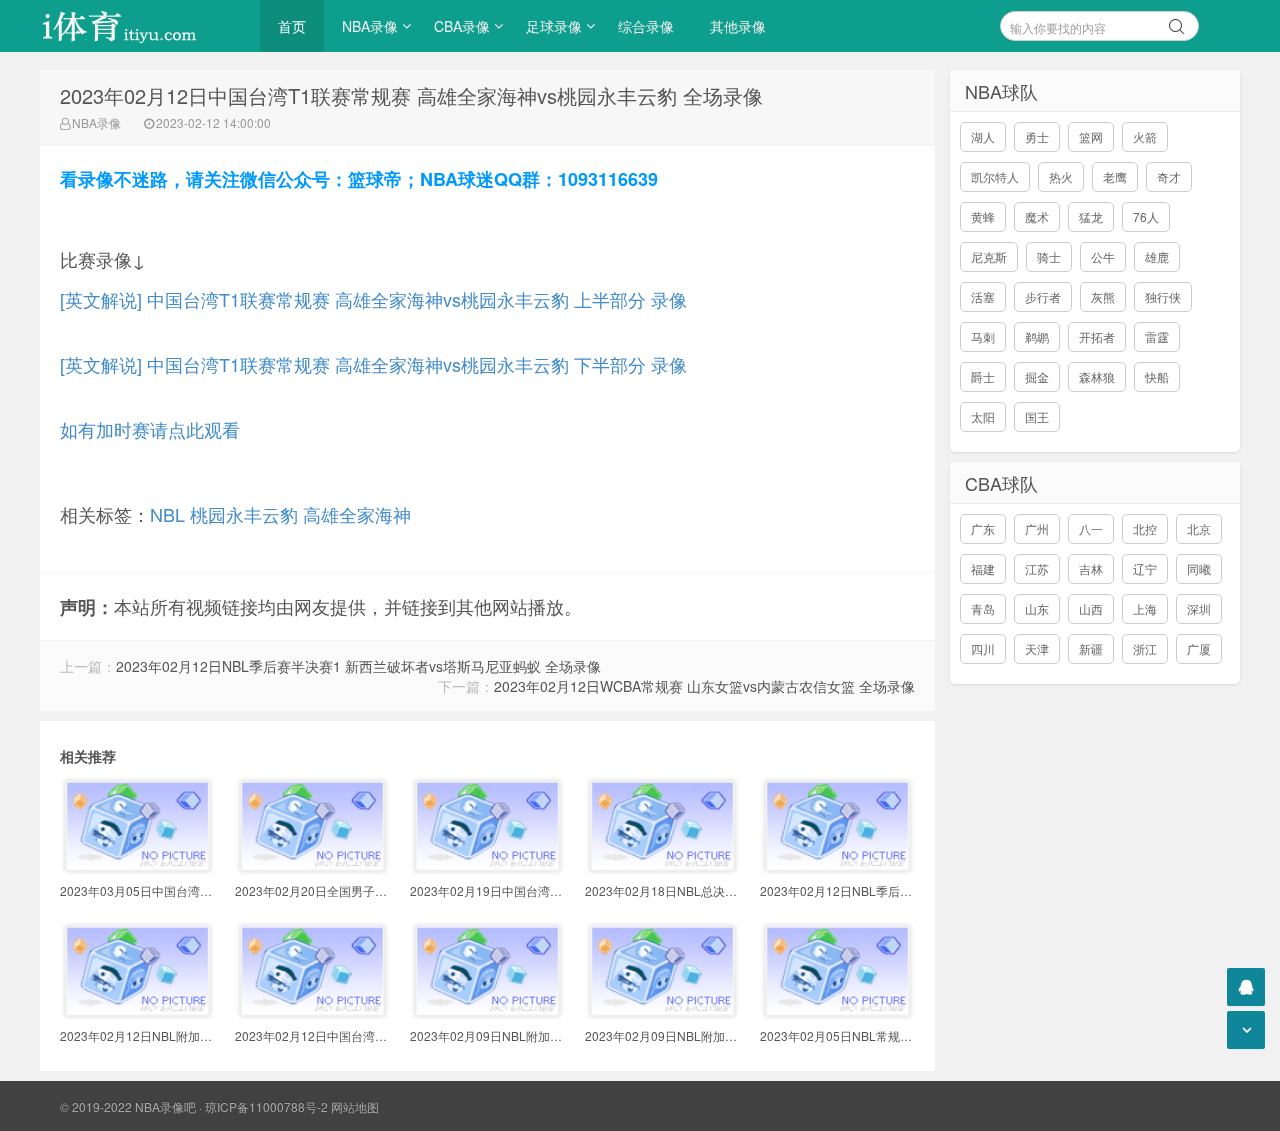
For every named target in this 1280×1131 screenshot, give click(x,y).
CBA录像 (462, 26)
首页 (292, 26)
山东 (1037, 608)
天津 (1037, 648)
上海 (1145, 608)
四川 (983, 648)
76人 (1146, 216)
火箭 (1145, 136)
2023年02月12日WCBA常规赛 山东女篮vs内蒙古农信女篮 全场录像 (704, 686)
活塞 (983, 296)
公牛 (1103, 256)
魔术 (1037, 216)
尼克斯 (989, 256)
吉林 (1091, 568)
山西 (1091, 608)
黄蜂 (983, 216)
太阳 (983, 416)
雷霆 (1157, 336)
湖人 (983, 136)
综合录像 (646, 26)
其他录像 (738, 26)
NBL (167, 514)
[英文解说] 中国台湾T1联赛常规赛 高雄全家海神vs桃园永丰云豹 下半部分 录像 (373, 364)
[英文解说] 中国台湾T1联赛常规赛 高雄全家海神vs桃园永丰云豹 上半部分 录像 (373, 299)
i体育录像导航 (140, 26)
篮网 (1091, 136)
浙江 (1145, 648)
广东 (983, 528)
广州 (1037, 528)
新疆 (1091, 648)
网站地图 (355, 1106)
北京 (1199, 528)
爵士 (983, 376)
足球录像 (554, 26)
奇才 (1169, 176)
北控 (1145, 528)
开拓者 (1097, 336)
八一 (1091, 528)
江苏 (1037, 568)
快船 (1157, 376)
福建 (983, 568)
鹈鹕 (1037, 336)
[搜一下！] (1177, 23)
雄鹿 (1157, 256)
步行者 (1043, 296)
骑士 (1049, 256)
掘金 (1037, 376)
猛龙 (1091, 216)
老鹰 (1115, 176)
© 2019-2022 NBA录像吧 (128, 1106)
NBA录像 (370, 26)
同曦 (1199, 568)
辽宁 (1145, 568)
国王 (1037, 416)
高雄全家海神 (357, 514)
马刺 (983, 336)
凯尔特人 (995, 176)
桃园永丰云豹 (244, 514)
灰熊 (1103, 296)
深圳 (1199, 608)
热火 (1061, 176)
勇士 (1037, 136)
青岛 (983, 608)
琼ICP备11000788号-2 (266, 1106)
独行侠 (1163, 296)
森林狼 (1097, 376)
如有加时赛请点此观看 (150, 429)
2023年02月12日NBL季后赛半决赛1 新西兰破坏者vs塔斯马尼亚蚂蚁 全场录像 (358, 666)
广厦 (1199, 648)
